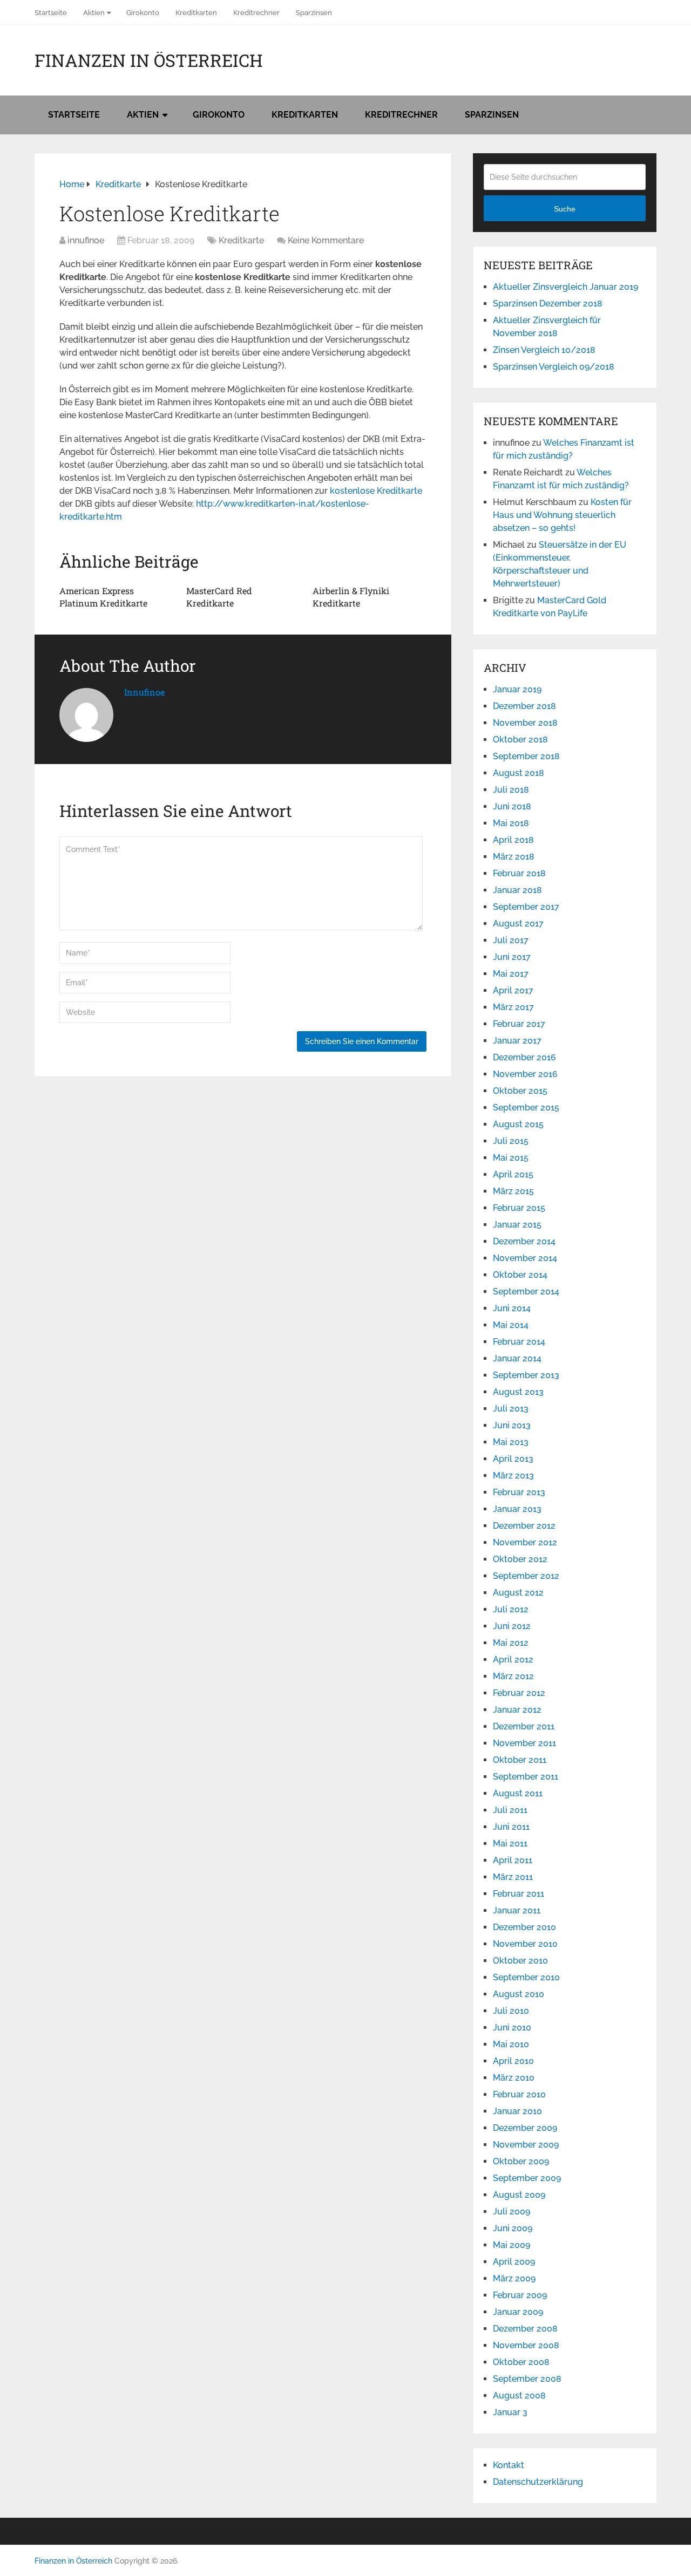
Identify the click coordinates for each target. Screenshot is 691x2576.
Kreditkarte (241, 240)
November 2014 (525, 1258)
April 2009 (514, 2262)
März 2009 (514, 2278)
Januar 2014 (517, 1358)
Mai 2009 (512, 2245)
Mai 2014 (511, 1325)
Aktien (94, 13)
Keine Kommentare (326, 240)
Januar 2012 (517, 1710)
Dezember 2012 (524, 1526)
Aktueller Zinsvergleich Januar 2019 (565, 287)
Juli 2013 (511, 1409)
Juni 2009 (513, 2228)
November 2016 (525, 1074)
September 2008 (527, 2379)
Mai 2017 (511, 974)
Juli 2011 (510, 1810)
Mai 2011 (510, 1844)
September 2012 (526, 1576)
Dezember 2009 (525, 2128)
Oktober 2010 (520, 1961)
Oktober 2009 (521, 2161)
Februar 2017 (519, 1024)
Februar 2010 (519, 2094)
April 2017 (513, 990)
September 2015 (526, 1108)
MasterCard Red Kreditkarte (219, 597)
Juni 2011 (511, 1827)
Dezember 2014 (524, 1241)
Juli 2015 (511, 1141)
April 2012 (513, 1660)
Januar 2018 (517, 890)
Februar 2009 (520, 2295)
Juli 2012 (511, 1609)
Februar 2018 (519, 873)
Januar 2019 (517, 689)
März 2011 (513, 1877)
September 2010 (526, 1977)
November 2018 (525, 723)
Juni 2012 (512, 1626)
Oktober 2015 (520, 1091)
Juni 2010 (512, 2028)
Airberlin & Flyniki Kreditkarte (351, 597)
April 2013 (513, 1459)
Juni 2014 (512, 1308)
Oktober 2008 (521, 2362)
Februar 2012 (519, 1693)
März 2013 (513, 1476)
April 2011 (513, 1860)
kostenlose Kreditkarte (376, 491)
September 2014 (526, 1292)
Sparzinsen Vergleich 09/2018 (554, 367)
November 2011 (524, 1743)
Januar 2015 (517, 1225)
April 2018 (513, 840)
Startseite (51, 13)
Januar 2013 (517, 1509)
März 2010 (514, 2078)
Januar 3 (510, 2412)
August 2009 (519, 2195)
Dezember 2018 (524, 706)
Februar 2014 (519, 1342)
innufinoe (86, 240)
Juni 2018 (512, 806)
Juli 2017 (511, 940)
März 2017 (513, 1007)
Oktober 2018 (520, 740)
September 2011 (526, 1777)
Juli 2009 (512, 2212)
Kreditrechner (256, 13)
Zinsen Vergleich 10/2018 (544, 350)
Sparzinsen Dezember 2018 (548, 304)
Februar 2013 (519, 1492)
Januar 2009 (518, 2312)
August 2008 (519, 2396)
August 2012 (518, 1593)
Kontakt (509, 2465)
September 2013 (526, 1375)
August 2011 (518, 1793)
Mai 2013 (511, 1442)
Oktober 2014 (520, 1275)
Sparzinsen (314, 13)
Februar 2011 (519, 1894)
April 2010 (513, 2061)
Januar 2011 (517, 1910)
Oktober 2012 (520, 1559)
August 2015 (518, 1124)
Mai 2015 (511, 1158)
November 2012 (525, 1542)
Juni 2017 (512, 957)
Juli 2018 (511, 790)
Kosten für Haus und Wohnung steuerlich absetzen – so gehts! (562, 515)
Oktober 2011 (520, 1760)
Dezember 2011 (524, 1726)
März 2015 (513, 1191)
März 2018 (514, 857)
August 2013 (518, 1392)
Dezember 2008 (525, 2329)
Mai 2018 (511, 823)
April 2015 (513, 1174)
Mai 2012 (511, 1643)
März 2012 (513, 1676)
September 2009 (527, 2178)
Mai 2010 (511, 2044)
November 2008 (526, 2345)
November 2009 (526, 2145)
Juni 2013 (512, 1425)
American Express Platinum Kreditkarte (103, 597)
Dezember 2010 (524, 1927)
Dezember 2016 (524, 1057)
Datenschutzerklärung (538, 2482)
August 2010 (519, 1994)
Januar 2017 (517, 1041)
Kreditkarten (196, 13)
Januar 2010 (517, 2111)
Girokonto (143, 13)
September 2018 (526, 756)
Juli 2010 (511, 2011)
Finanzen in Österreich (149, 60)
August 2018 (519, 773)
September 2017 (526, 907)
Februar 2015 (519, 1208)
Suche (565, 209)
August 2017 (518, 924)
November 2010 (525, 1944)
